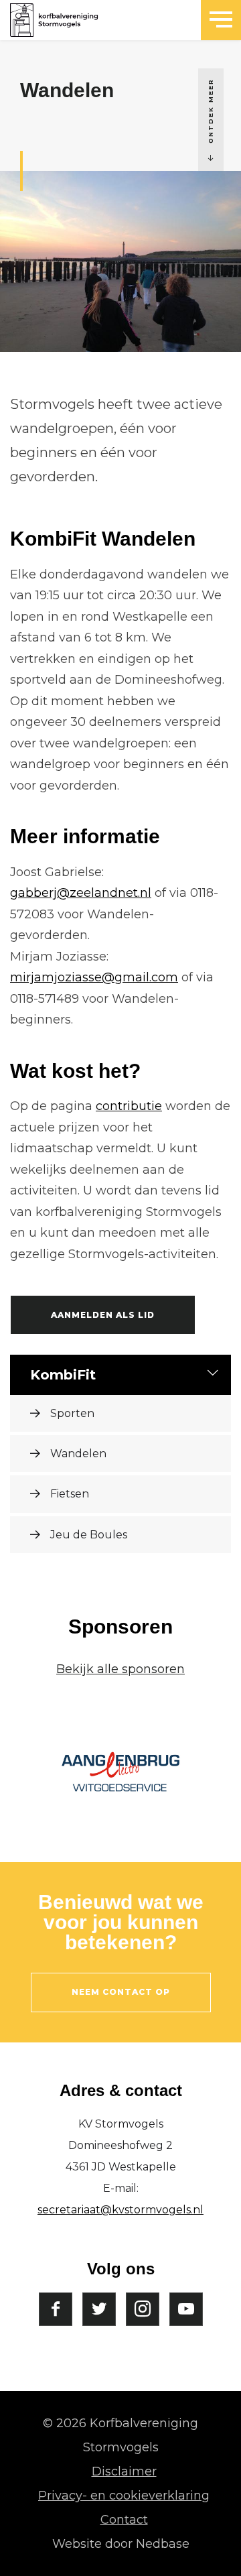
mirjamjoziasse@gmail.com (94, 977)
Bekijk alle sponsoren (120, 1669)
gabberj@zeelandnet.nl (81, 893)
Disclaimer (124, 2471)
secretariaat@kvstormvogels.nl (120, 2210)
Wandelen (78, 1454)
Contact (124, 2520)
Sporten (72, 1413)
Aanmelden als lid (103, 1315)
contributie (129, 1106)
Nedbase (163, 2544)
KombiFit (63, 1375)
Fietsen (70, 1494)
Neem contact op (121, 1992)
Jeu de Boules (89, 1535)
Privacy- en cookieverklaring (124, 2496)
